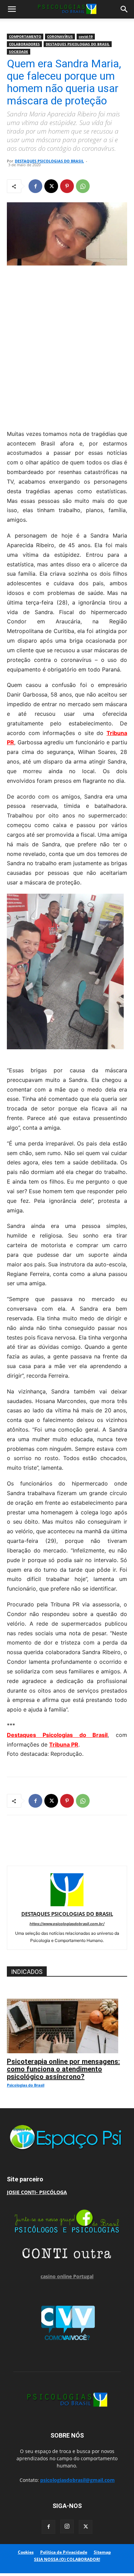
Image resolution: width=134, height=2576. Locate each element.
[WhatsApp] (83, 186)
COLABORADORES (24, 44)
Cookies (26, 2552)
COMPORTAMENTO (25, 36)
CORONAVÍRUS (60, 36)
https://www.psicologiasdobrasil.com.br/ (67, 1924)
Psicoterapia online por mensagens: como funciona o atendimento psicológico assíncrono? (63, 2069)
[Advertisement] (67, 346)
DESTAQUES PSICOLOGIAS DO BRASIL (78, 44)
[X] (51, 186)
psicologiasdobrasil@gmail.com (77, 2480)
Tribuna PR (64, 1744)
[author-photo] (67, 1904)
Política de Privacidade (64, 2552)
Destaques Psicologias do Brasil (57, 1735)
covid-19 (86, 36)
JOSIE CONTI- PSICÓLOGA (37, 2192)
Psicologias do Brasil (26, 2085)
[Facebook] (35, 186)
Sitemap (102, 2552)
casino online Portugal (67, 2276)
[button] (12, 9)
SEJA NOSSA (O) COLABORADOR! (67, 2559)
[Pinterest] (67, 186)
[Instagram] (67, 2527)
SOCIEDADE (19, 52)
